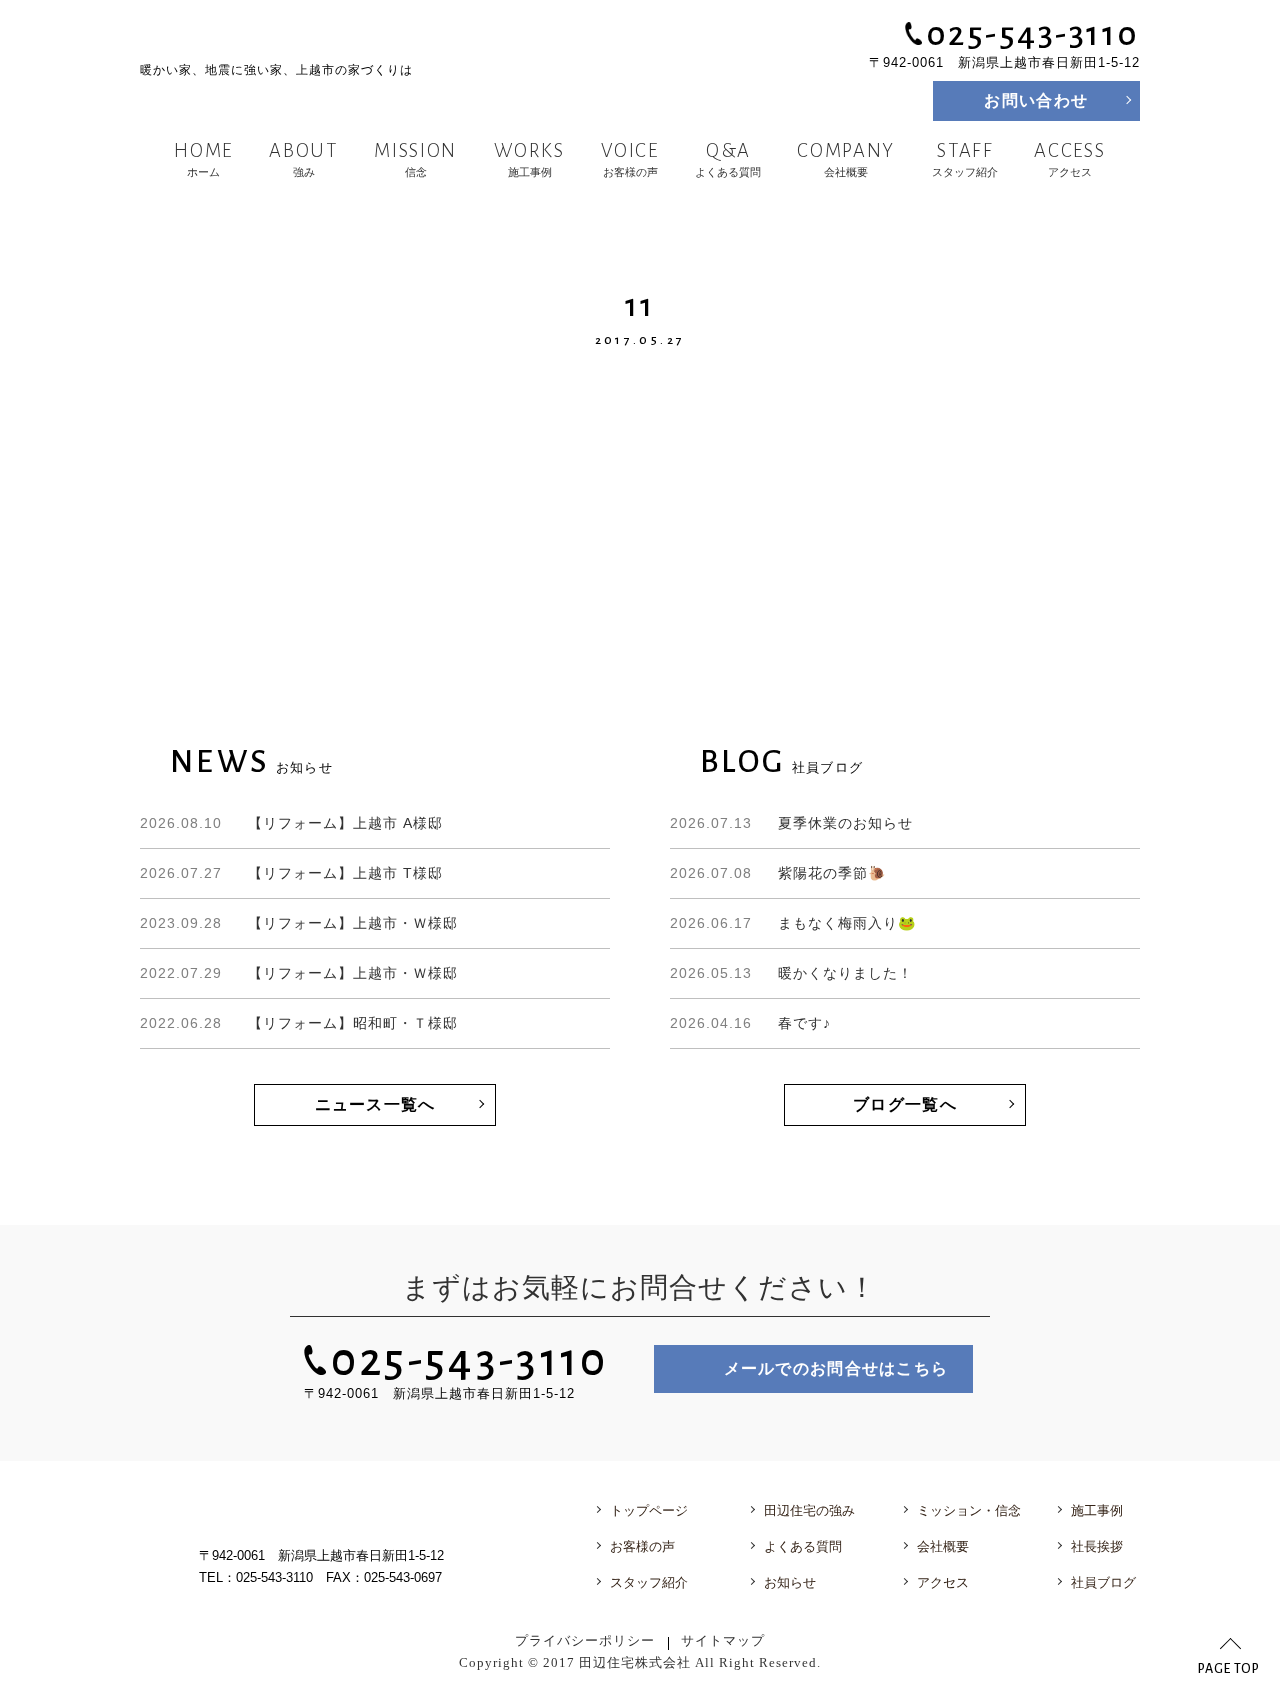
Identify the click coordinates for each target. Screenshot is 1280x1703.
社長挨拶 (1097, 1546)
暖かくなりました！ (791, 973)
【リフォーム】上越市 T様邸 (291, 873)
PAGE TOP (1229, 1669)
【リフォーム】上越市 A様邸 (291, 823)
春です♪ (750, 1023)
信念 (416, 159)
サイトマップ (723, 1641)
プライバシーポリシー (585, 1641)
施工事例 (529, 159)
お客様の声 (629, 159)
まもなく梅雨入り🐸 (793, 923)
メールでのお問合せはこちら (836, 1368)
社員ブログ (1103, 1582)
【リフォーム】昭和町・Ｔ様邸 (299, 1023)
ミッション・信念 (969, 1510)
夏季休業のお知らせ (791, 823)
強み (304, 159)
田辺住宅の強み (809, 1510)
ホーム (203, 159)
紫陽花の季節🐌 (778, 873)
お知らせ (790, 1582)
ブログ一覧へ (905, 1104)
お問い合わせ (1036, 100)
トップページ (649, 1510)
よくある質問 (728, 159)
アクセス (1070, 159)
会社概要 (847, 159)
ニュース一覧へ (375, 1104)
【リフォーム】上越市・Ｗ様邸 (299, 923)
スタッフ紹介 (965, 159)
